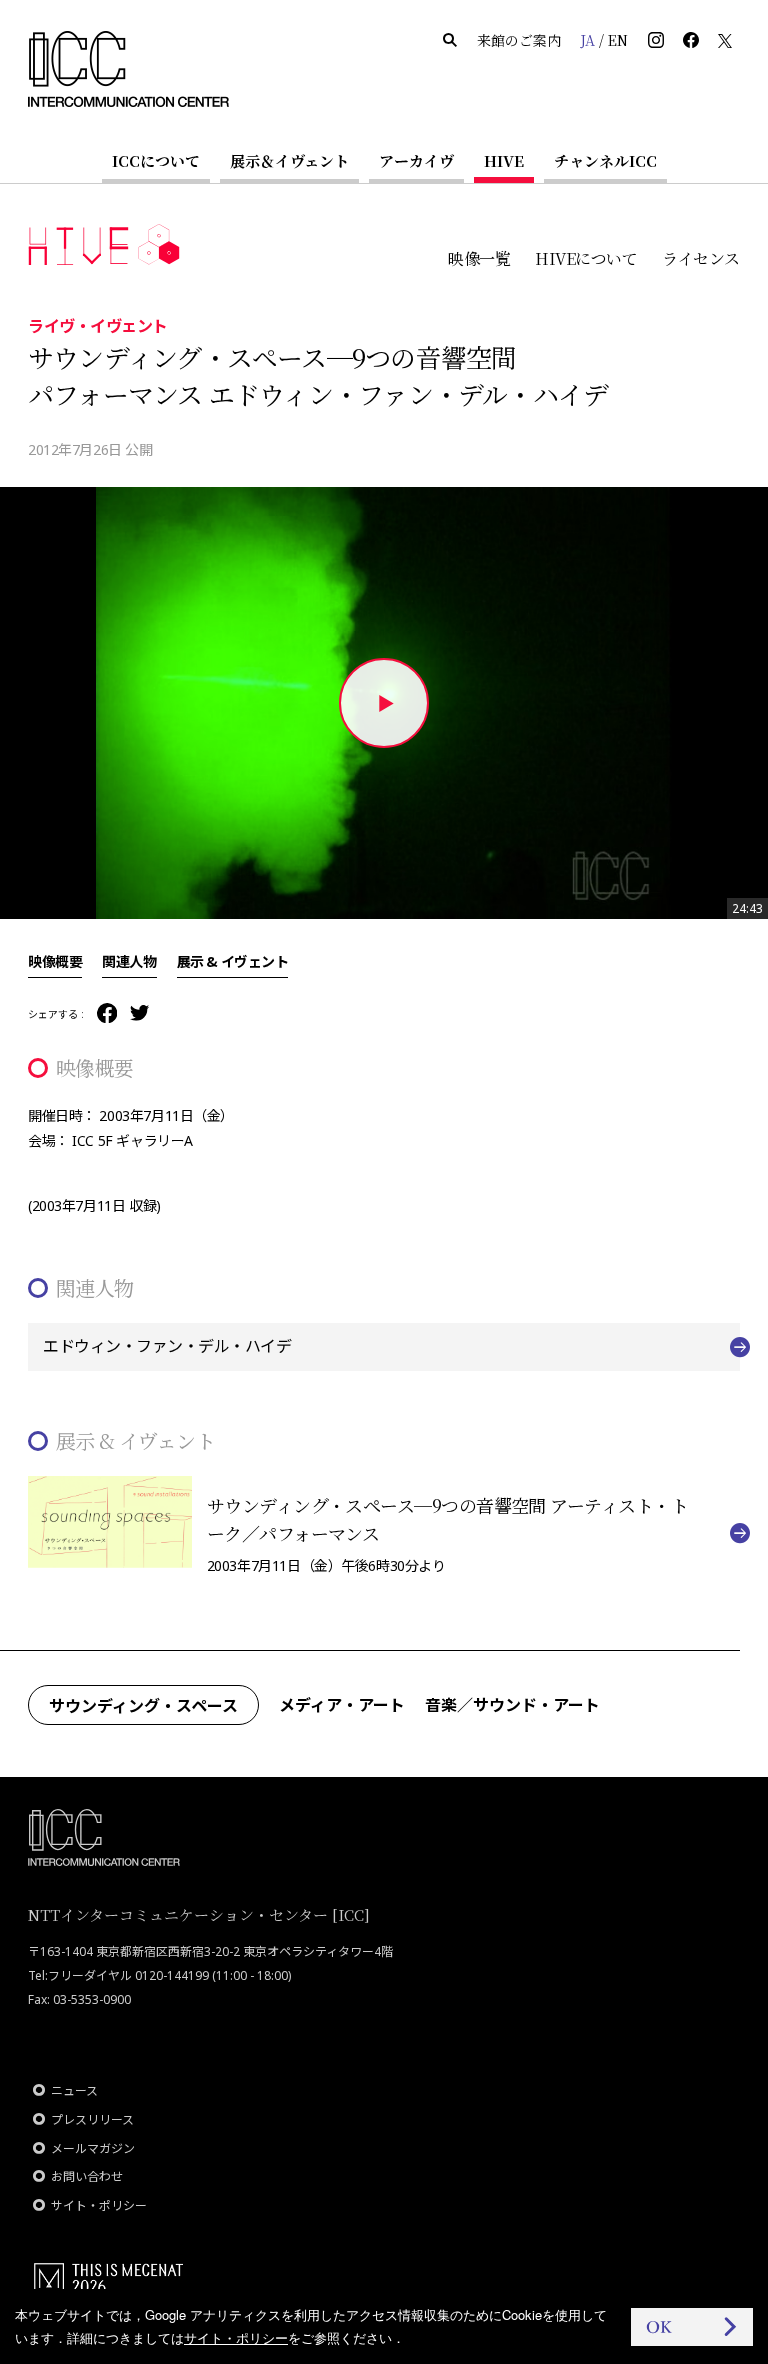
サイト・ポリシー (99, 2205)
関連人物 (129, 961)
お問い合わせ (87, 2176)
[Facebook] (107, 1014)
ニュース (74, 2090)
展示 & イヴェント (233, 961)
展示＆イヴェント (289, 160)
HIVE (504, 160)
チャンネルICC (605, 160)
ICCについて (156, 160)
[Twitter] (139, 1014)
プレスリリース (92, 2119)
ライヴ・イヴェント (98, 325)
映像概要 (55, 961)
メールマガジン (93, 2148)
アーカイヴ (416, 160)
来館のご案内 (519, 40)
